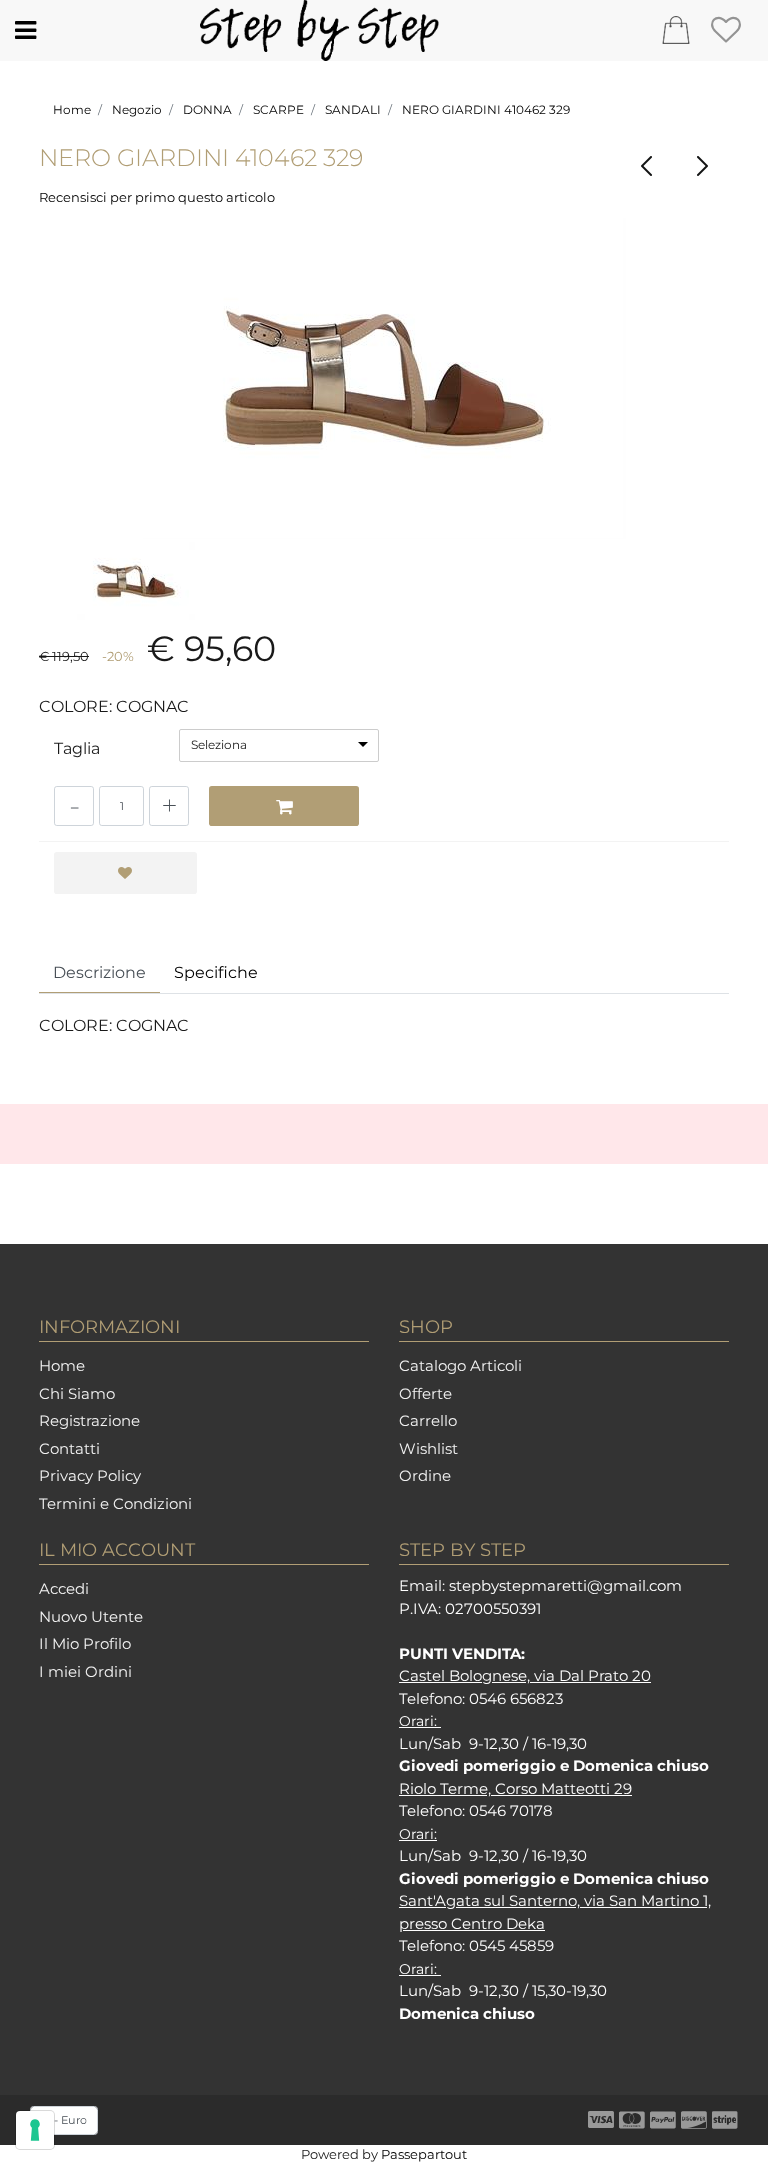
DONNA (207, 109)
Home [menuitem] (62, 1365)
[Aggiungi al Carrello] (284, 806)
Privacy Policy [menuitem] (90, 1475)
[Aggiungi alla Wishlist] (125, 873)
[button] (384, 378)
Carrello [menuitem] (428, 1420)
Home (72, 109)
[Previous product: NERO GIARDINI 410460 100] (646, 166)
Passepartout (424, 2154)
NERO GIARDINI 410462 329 (486, 109)
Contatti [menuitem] (69, 1448)
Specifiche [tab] (216, 972)
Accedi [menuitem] (64, 1588)
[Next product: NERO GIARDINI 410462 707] (701, 166)
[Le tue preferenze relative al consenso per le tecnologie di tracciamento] (35, 2130)
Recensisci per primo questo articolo (157, 197)
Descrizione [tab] (99, 972)
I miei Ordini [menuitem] (85, 1671)
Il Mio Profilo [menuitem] (85, 1643)
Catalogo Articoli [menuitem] (460, 1365)
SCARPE (278, 109)
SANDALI (353, 109)
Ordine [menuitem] (425, 1475)
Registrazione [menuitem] (89, 1420)
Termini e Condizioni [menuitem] (115, 1503)
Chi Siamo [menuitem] (77, 1393)
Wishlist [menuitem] (428, 1448)
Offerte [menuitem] (425, 1393)
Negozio (137, 109)
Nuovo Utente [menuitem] (91, 1616)
